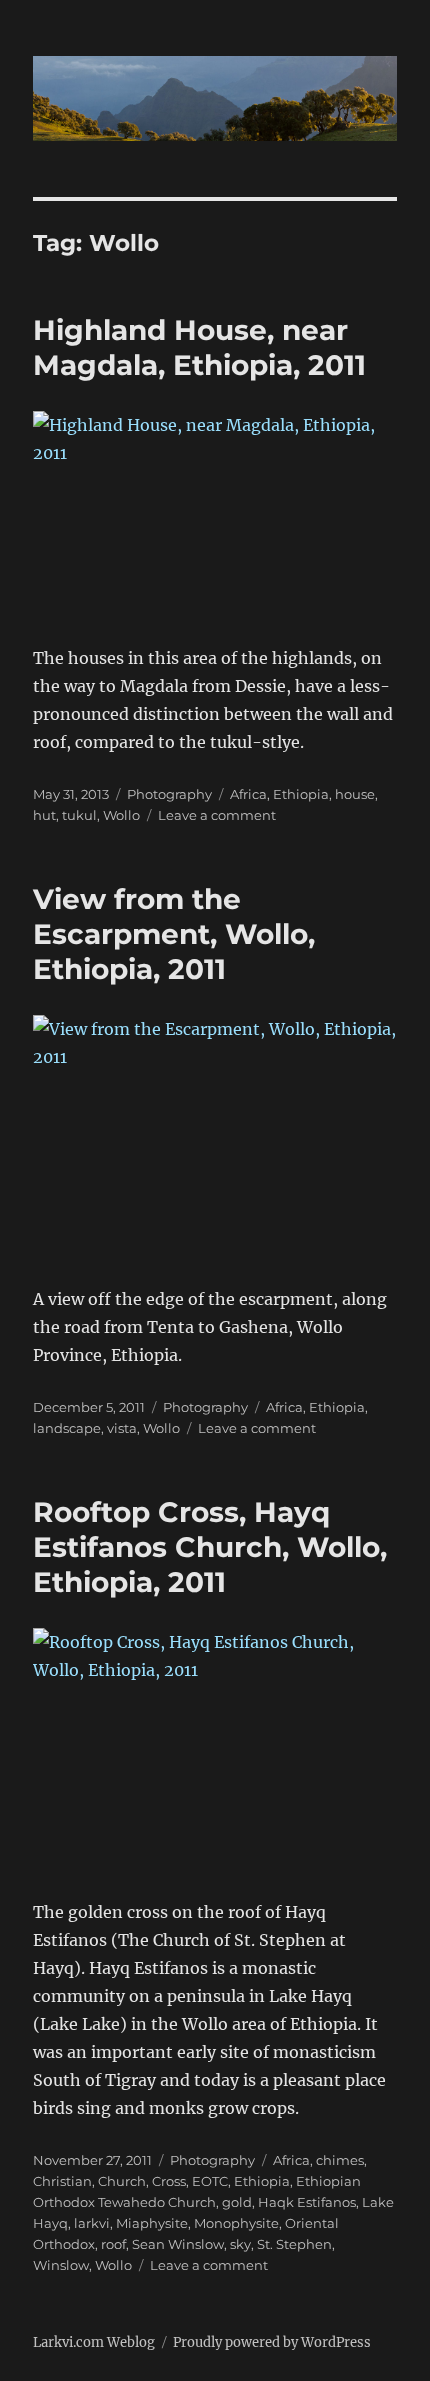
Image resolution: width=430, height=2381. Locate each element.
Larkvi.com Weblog (94, 2342)
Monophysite (236, 2223)
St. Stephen (294, 2244)
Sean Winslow (178, 2244)
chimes (340, 2160)
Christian (62, 2181)
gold (237, 2202)
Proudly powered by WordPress (272, 2342)
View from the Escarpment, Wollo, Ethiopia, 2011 (174, 934)
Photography (169, 794)
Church (122, 2181)
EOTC (210, 2181)
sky (240, 2244)
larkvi (92, 2223)
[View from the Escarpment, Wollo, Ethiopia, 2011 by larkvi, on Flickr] (215, 1136)
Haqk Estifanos (307, 2202)
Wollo (121, 815)
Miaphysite (152, 2223)
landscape (67, 1428)
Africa (248, 794)
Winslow (61, 2265)
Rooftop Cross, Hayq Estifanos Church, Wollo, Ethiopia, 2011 (210, 1547)
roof (113, 2244)
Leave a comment (217, 815)
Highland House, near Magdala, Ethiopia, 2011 (199, 347)
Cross (169, 2181)
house (355, 794)
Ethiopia (301, 794)
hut (44, 815)
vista (122, 1428)
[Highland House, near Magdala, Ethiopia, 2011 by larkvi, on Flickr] (215, 513)
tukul (79, 815)
